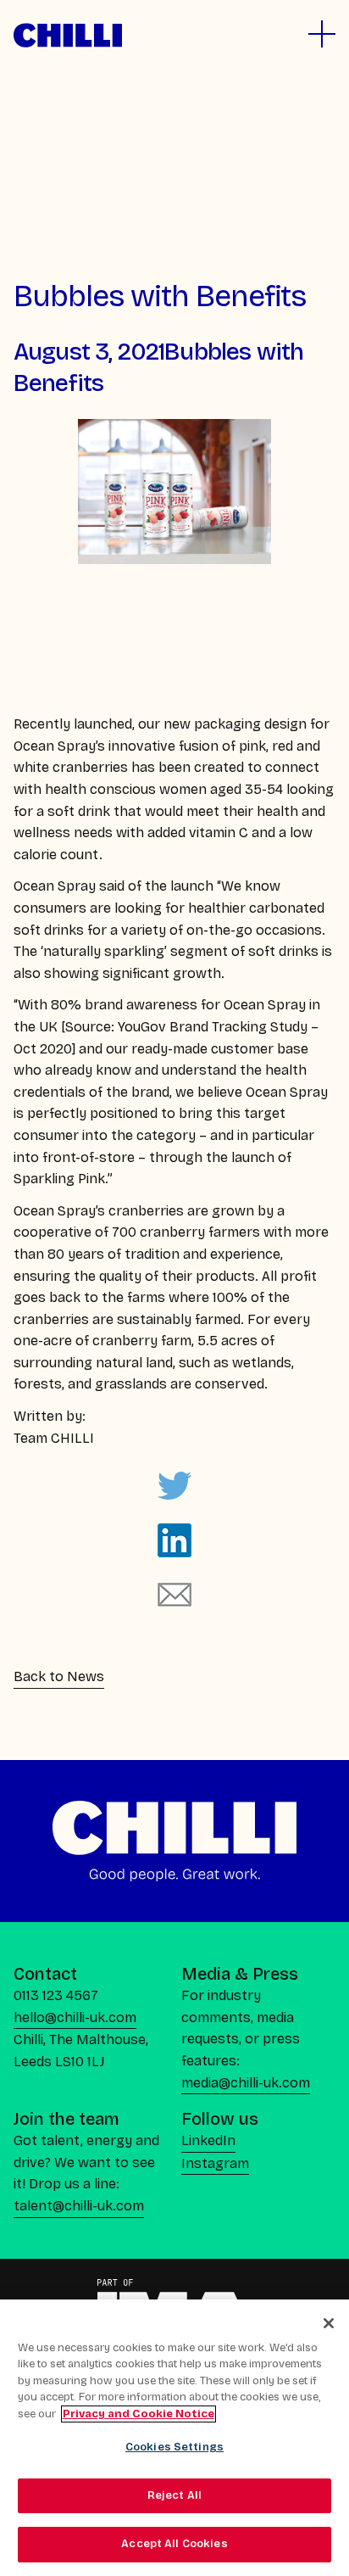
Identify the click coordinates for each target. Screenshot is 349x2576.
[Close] (329, 2323)
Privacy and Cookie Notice (138, 2414)
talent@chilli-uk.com (79, 2206)
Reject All (174, 2495)
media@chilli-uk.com (246, 2083)
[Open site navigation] (322, 34)
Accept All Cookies (174, 2544)
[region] (174, 2438)
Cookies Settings (174, 2447)
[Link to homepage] (68, 35)
